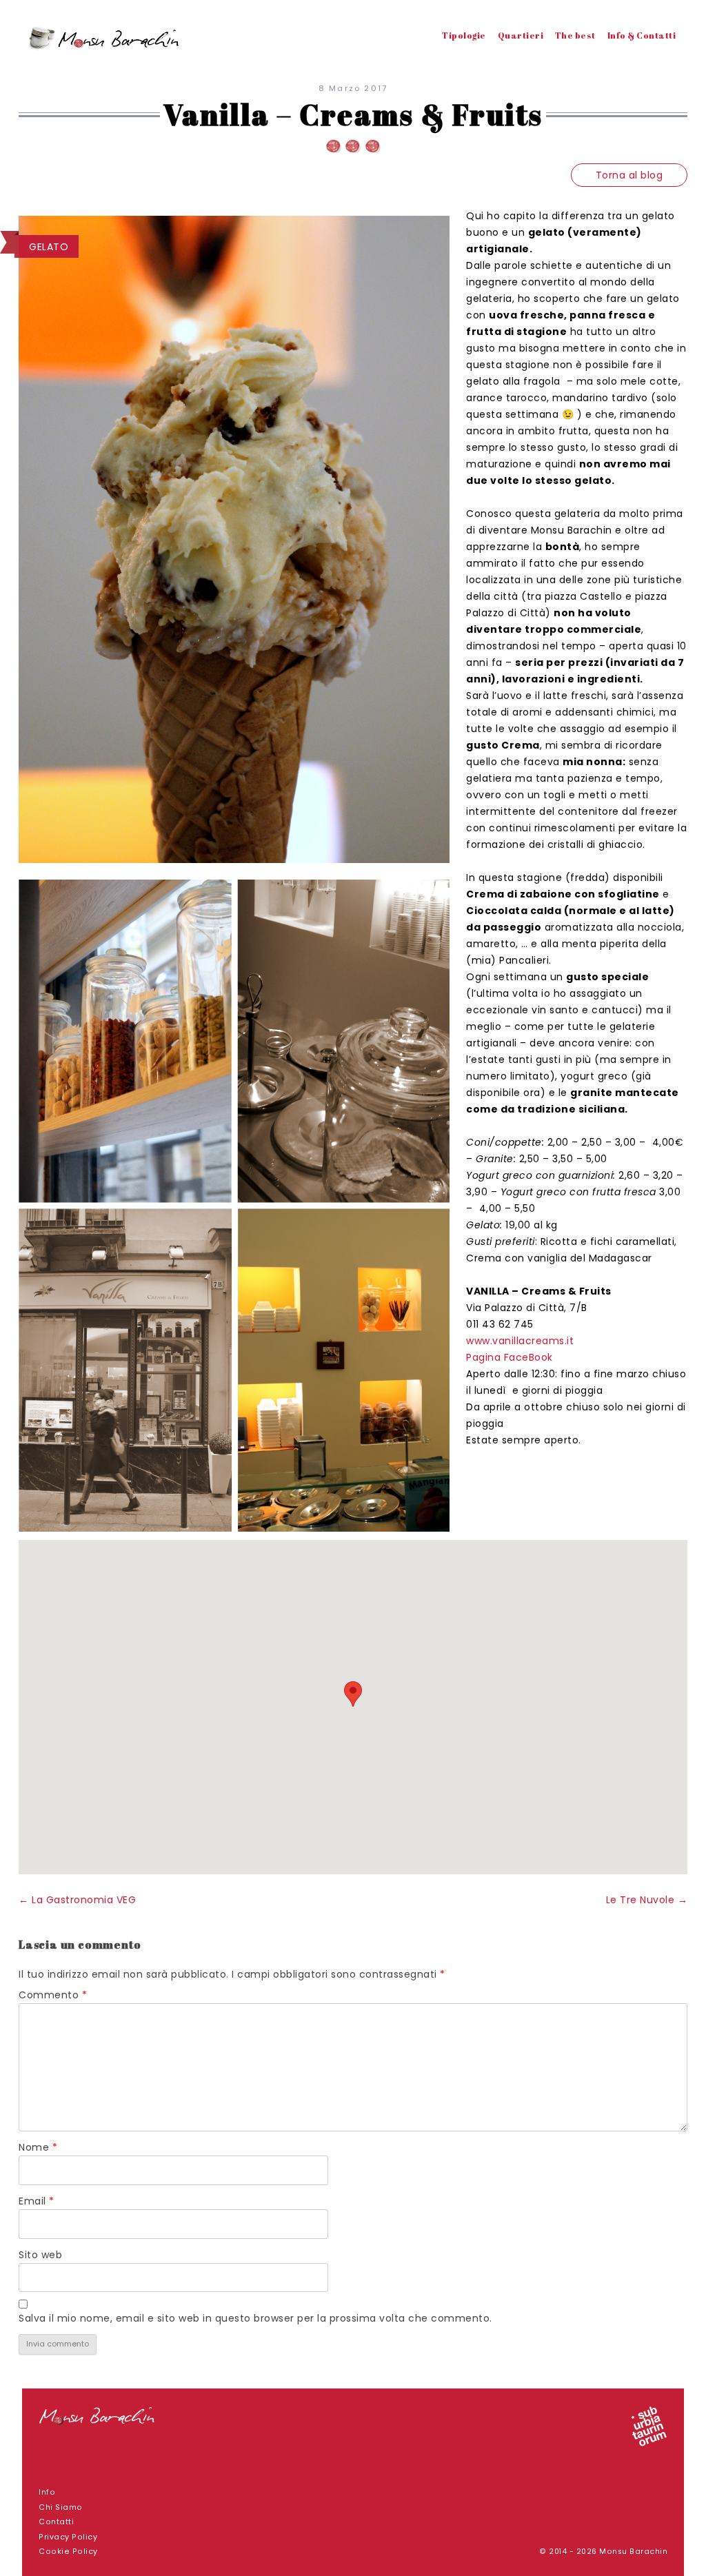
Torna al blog (629, 175)
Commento (53, 1995)
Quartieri (521, 35)
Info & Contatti (642, 35)
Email (37, 2201)
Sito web (40, 2255)
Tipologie (464, 35)
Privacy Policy (68, 2537)
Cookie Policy (68, 2552)
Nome (38, 2147)
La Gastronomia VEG (77, 1900)
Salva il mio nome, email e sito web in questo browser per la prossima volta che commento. (255, 2318)
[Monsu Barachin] (105, 41)
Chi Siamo (61, 2507)
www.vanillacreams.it (520, 1341)
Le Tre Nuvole (647, 1900)
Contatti (56, 2522)
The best (575, 35)
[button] (353, 1694)
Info (47, 2492)
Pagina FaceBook (510, 1357)
